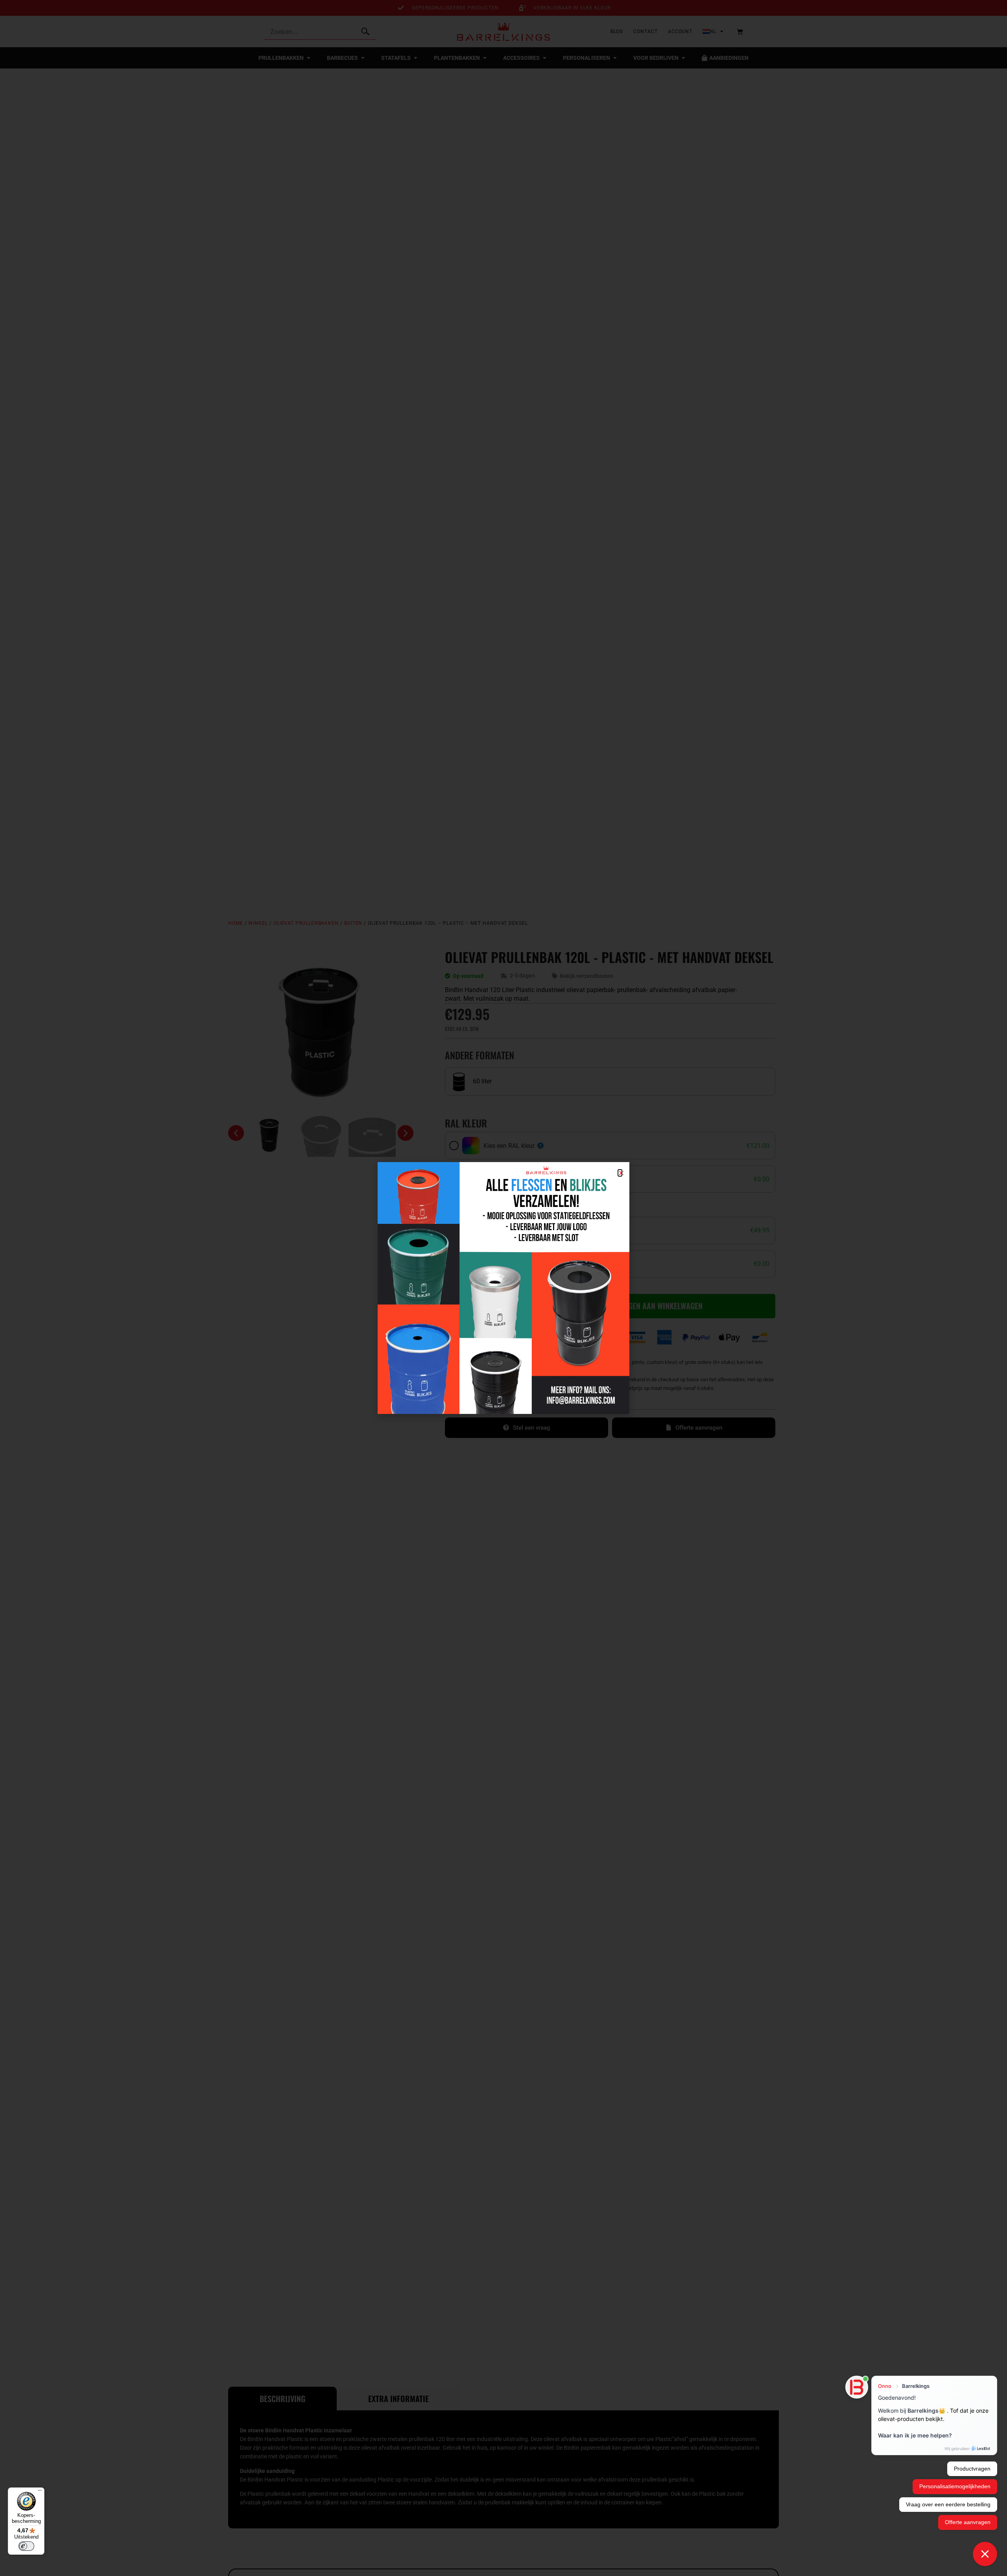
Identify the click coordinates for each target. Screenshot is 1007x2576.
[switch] (26, 2546)
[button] (620, 1173)
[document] (503, 1288)
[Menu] (40, 2492)
